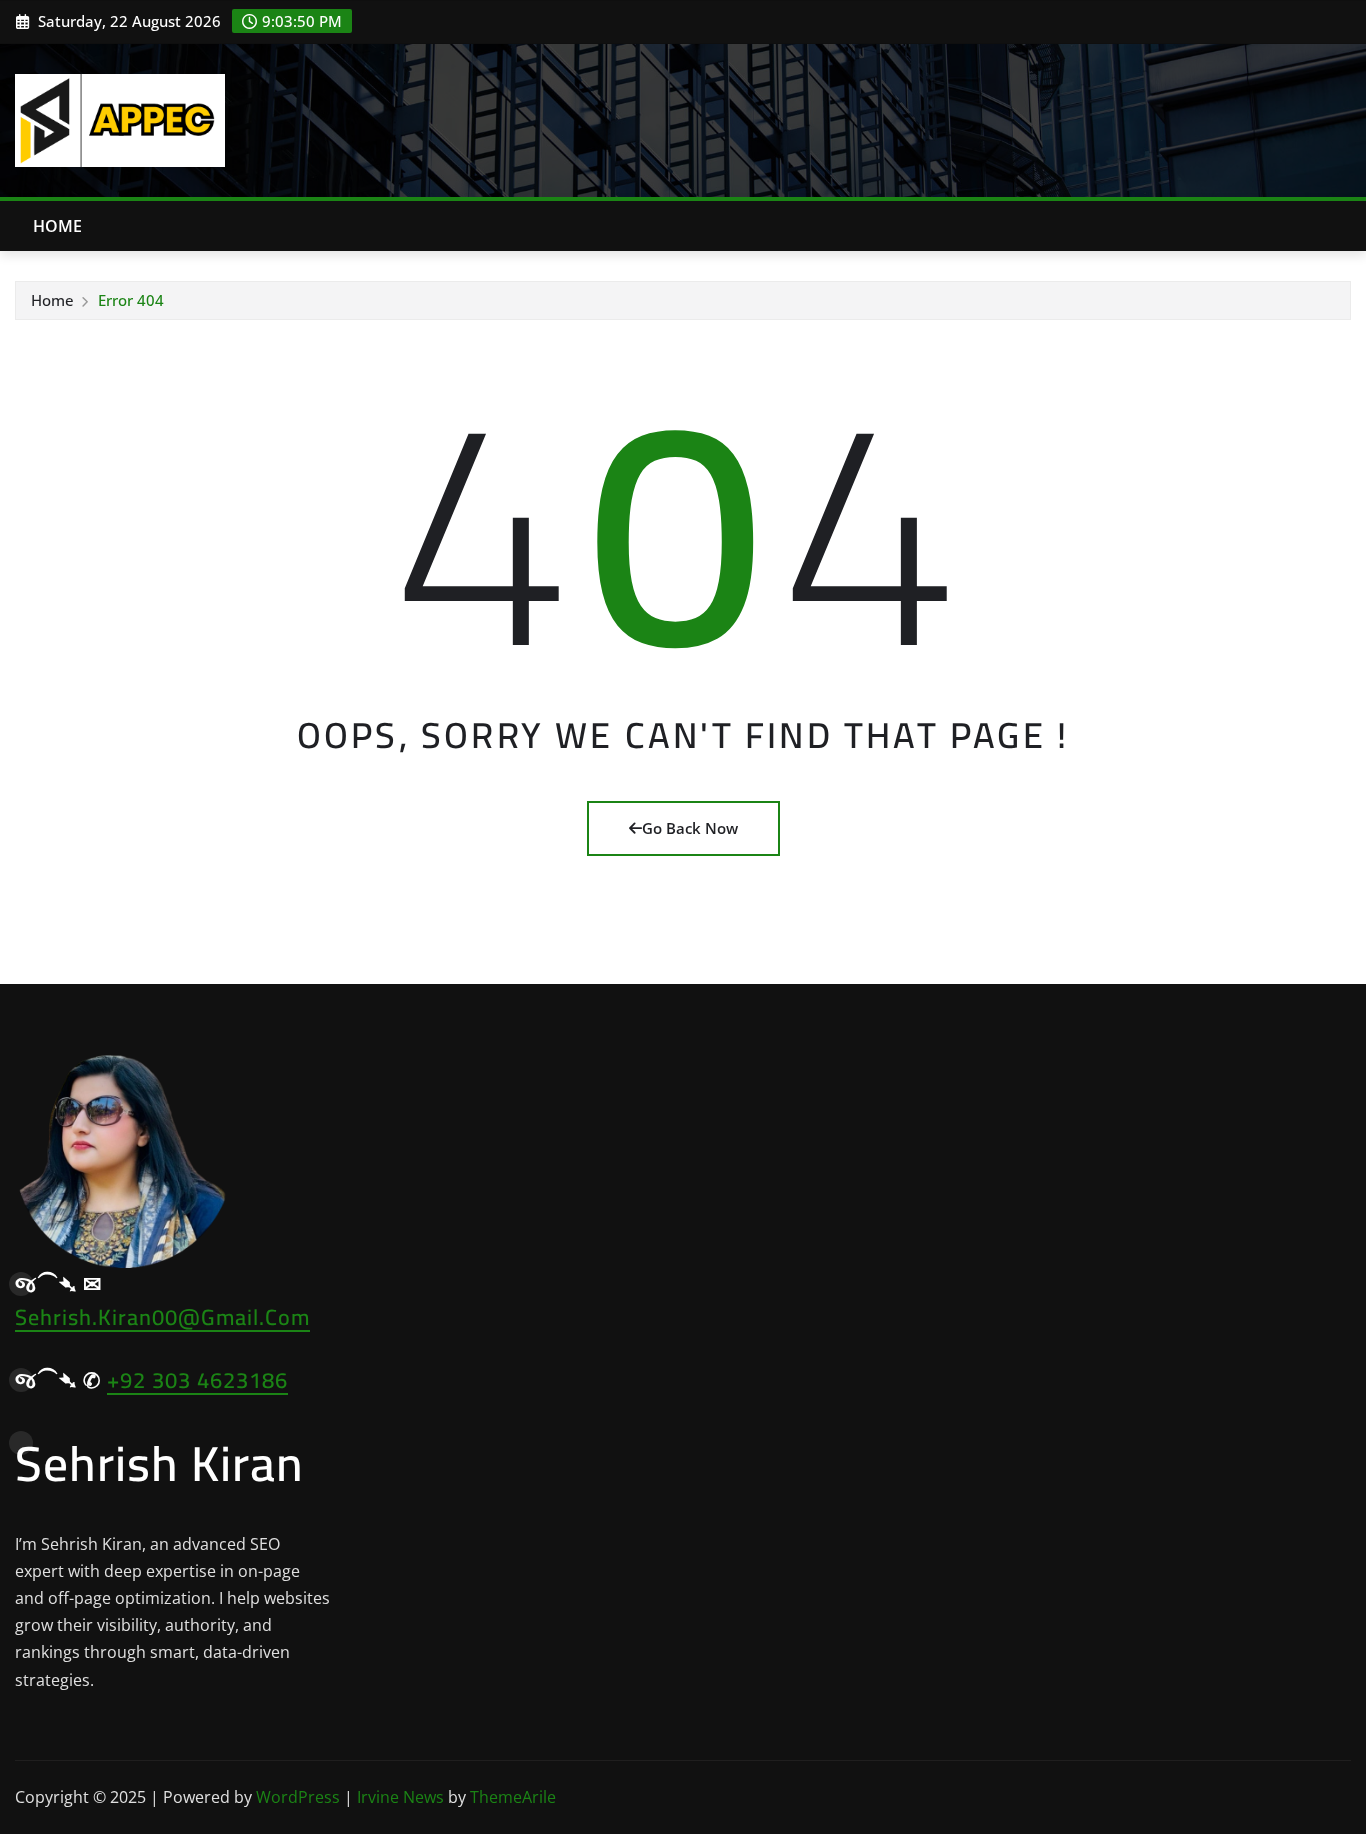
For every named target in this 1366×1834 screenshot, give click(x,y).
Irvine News (400, 1797)
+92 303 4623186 (197, 1380)
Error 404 (131, 300)
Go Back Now (690, 828)
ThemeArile (513, 1797)
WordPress (298, 1797)
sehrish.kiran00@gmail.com (162, 1317)
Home (58, 226)
